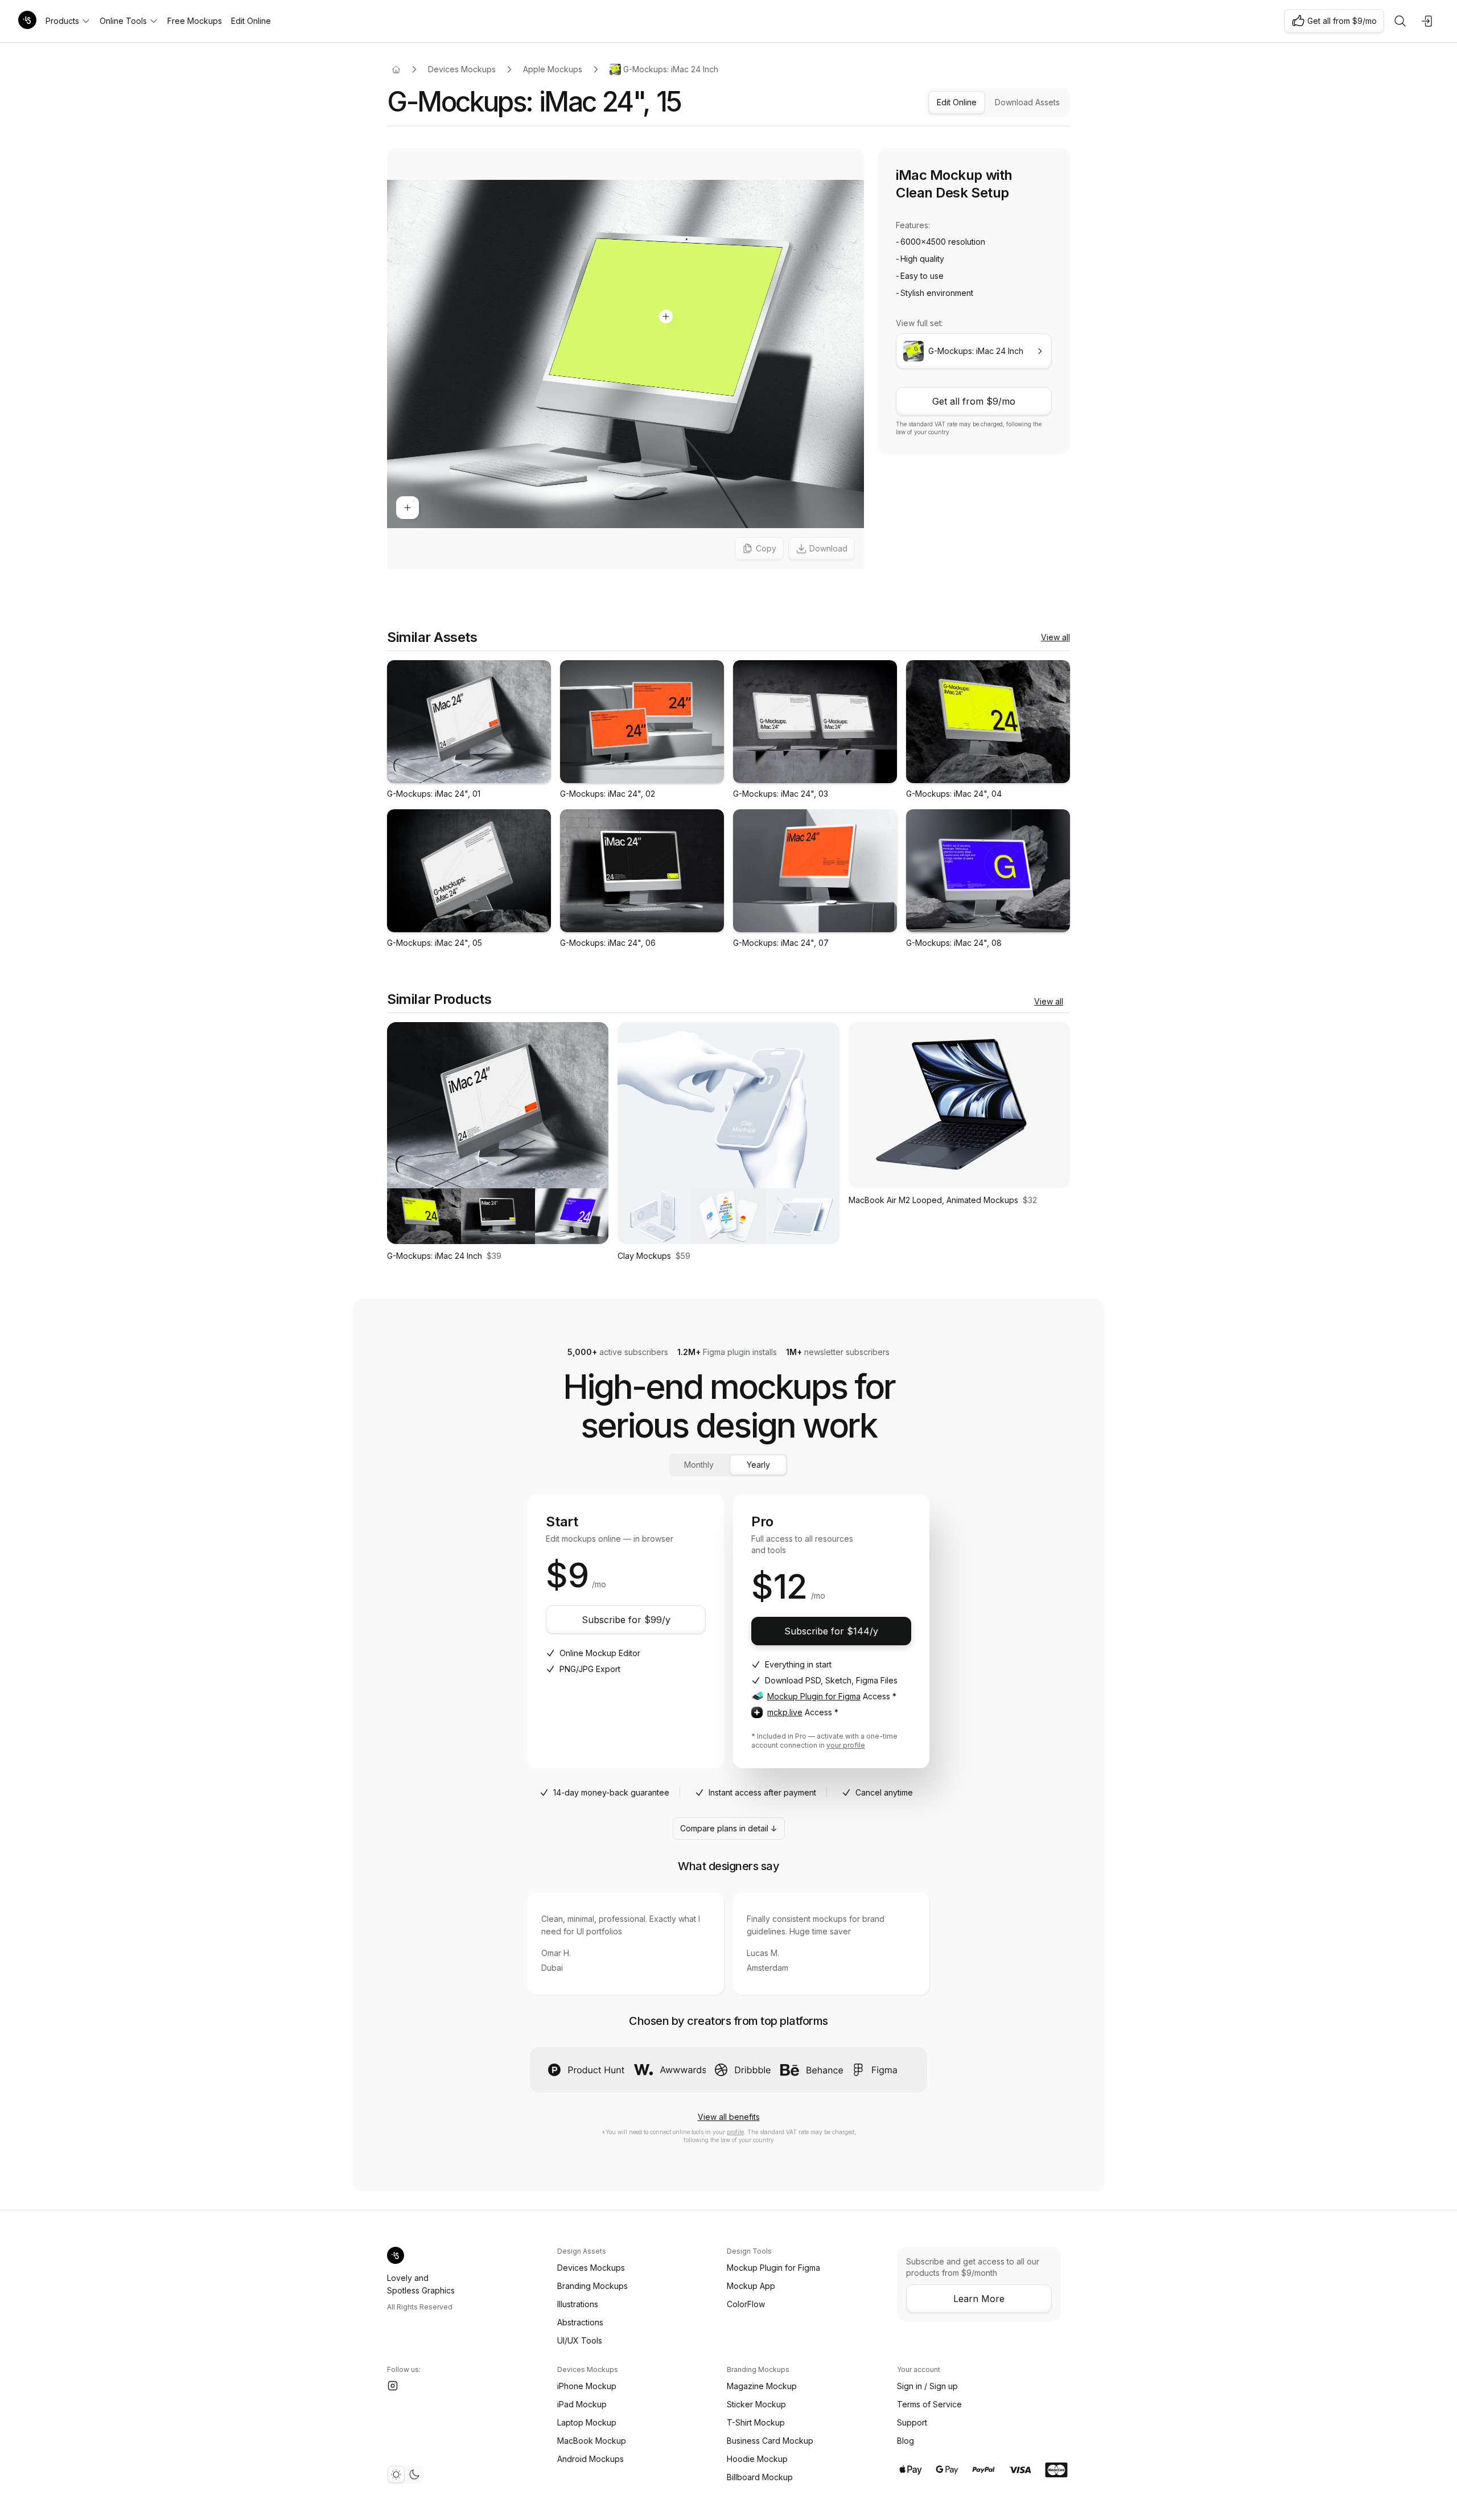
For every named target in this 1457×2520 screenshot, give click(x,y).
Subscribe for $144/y (831, 1631)
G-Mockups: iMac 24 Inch (671, 69)
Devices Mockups (462, 69)
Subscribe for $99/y (626, 1620)
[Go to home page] (396, 69)
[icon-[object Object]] (1400, 21)
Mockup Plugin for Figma (814, 1696)
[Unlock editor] (625, 360)
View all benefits (729, 2117)
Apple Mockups (553, 69)
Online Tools (123, 21)
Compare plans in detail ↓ (729, 1828)
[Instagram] (393, 2386)
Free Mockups (195, 21)
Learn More (979, 2299)
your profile (846, 1745)
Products (62, 21)
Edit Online (251, 21)
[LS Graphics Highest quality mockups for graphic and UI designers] (27, 21)
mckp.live (785, 1712)
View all (1055, 637)
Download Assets (1027, 102)
